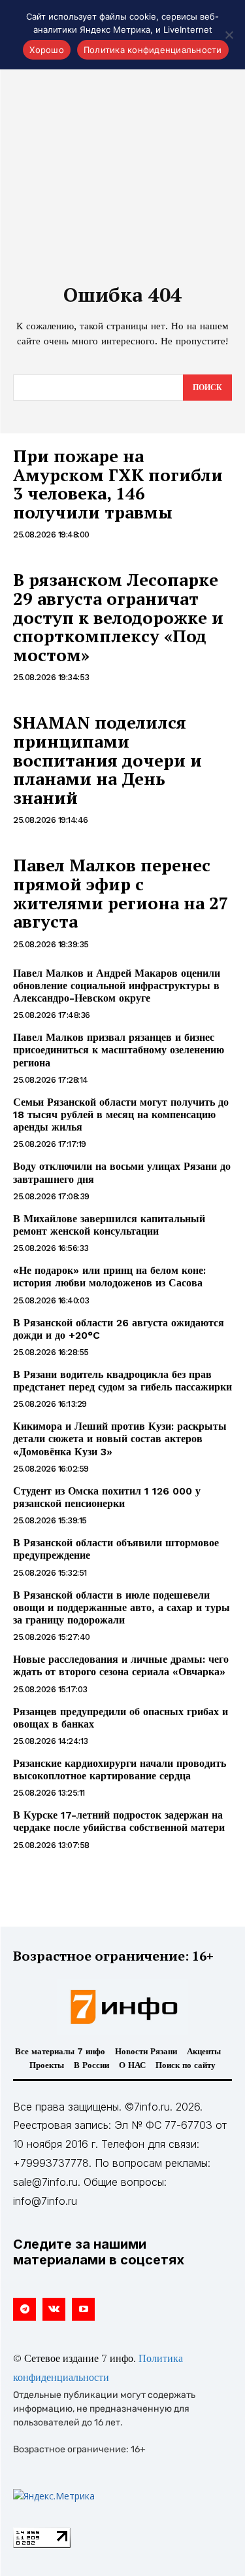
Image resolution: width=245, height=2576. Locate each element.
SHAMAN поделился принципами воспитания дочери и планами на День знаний (107, 759)
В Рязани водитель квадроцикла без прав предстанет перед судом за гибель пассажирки (122, 1381)
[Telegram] (24, 2309)
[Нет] (229, 35)
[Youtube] (83, 2309)
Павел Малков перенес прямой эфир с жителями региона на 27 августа (121, 893)
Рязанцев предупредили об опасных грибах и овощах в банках (121, 1718)
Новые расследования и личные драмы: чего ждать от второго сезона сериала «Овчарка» (121, 1665)
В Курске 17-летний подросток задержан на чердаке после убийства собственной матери (119, 1821)
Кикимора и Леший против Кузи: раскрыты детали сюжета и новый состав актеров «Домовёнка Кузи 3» (120, 1439)
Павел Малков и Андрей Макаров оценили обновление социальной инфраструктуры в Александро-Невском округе (117, 986)
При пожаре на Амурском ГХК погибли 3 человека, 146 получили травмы (118, 484)
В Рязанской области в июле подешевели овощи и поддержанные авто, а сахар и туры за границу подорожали (122, 1607)
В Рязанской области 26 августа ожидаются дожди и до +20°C (119, 1329)
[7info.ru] (123, 2007)
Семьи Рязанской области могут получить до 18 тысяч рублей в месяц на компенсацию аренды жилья (121, 1115)
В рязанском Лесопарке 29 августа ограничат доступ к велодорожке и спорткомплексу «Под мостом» (118, 617)
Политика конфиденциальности (153, 50)
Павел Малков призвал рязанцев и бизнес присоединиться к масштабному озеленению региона (119, 1050)
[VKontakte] (54, 2309)
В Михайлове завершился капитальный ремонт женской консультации (109, 1225)
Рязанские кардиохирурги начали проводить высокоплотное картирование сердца (120, 1769)
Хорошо (47, 50)
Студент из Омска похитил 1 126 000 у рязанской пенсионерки (107, 1497)
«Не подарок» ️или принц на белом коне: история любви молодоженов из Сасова (109, 1277)
